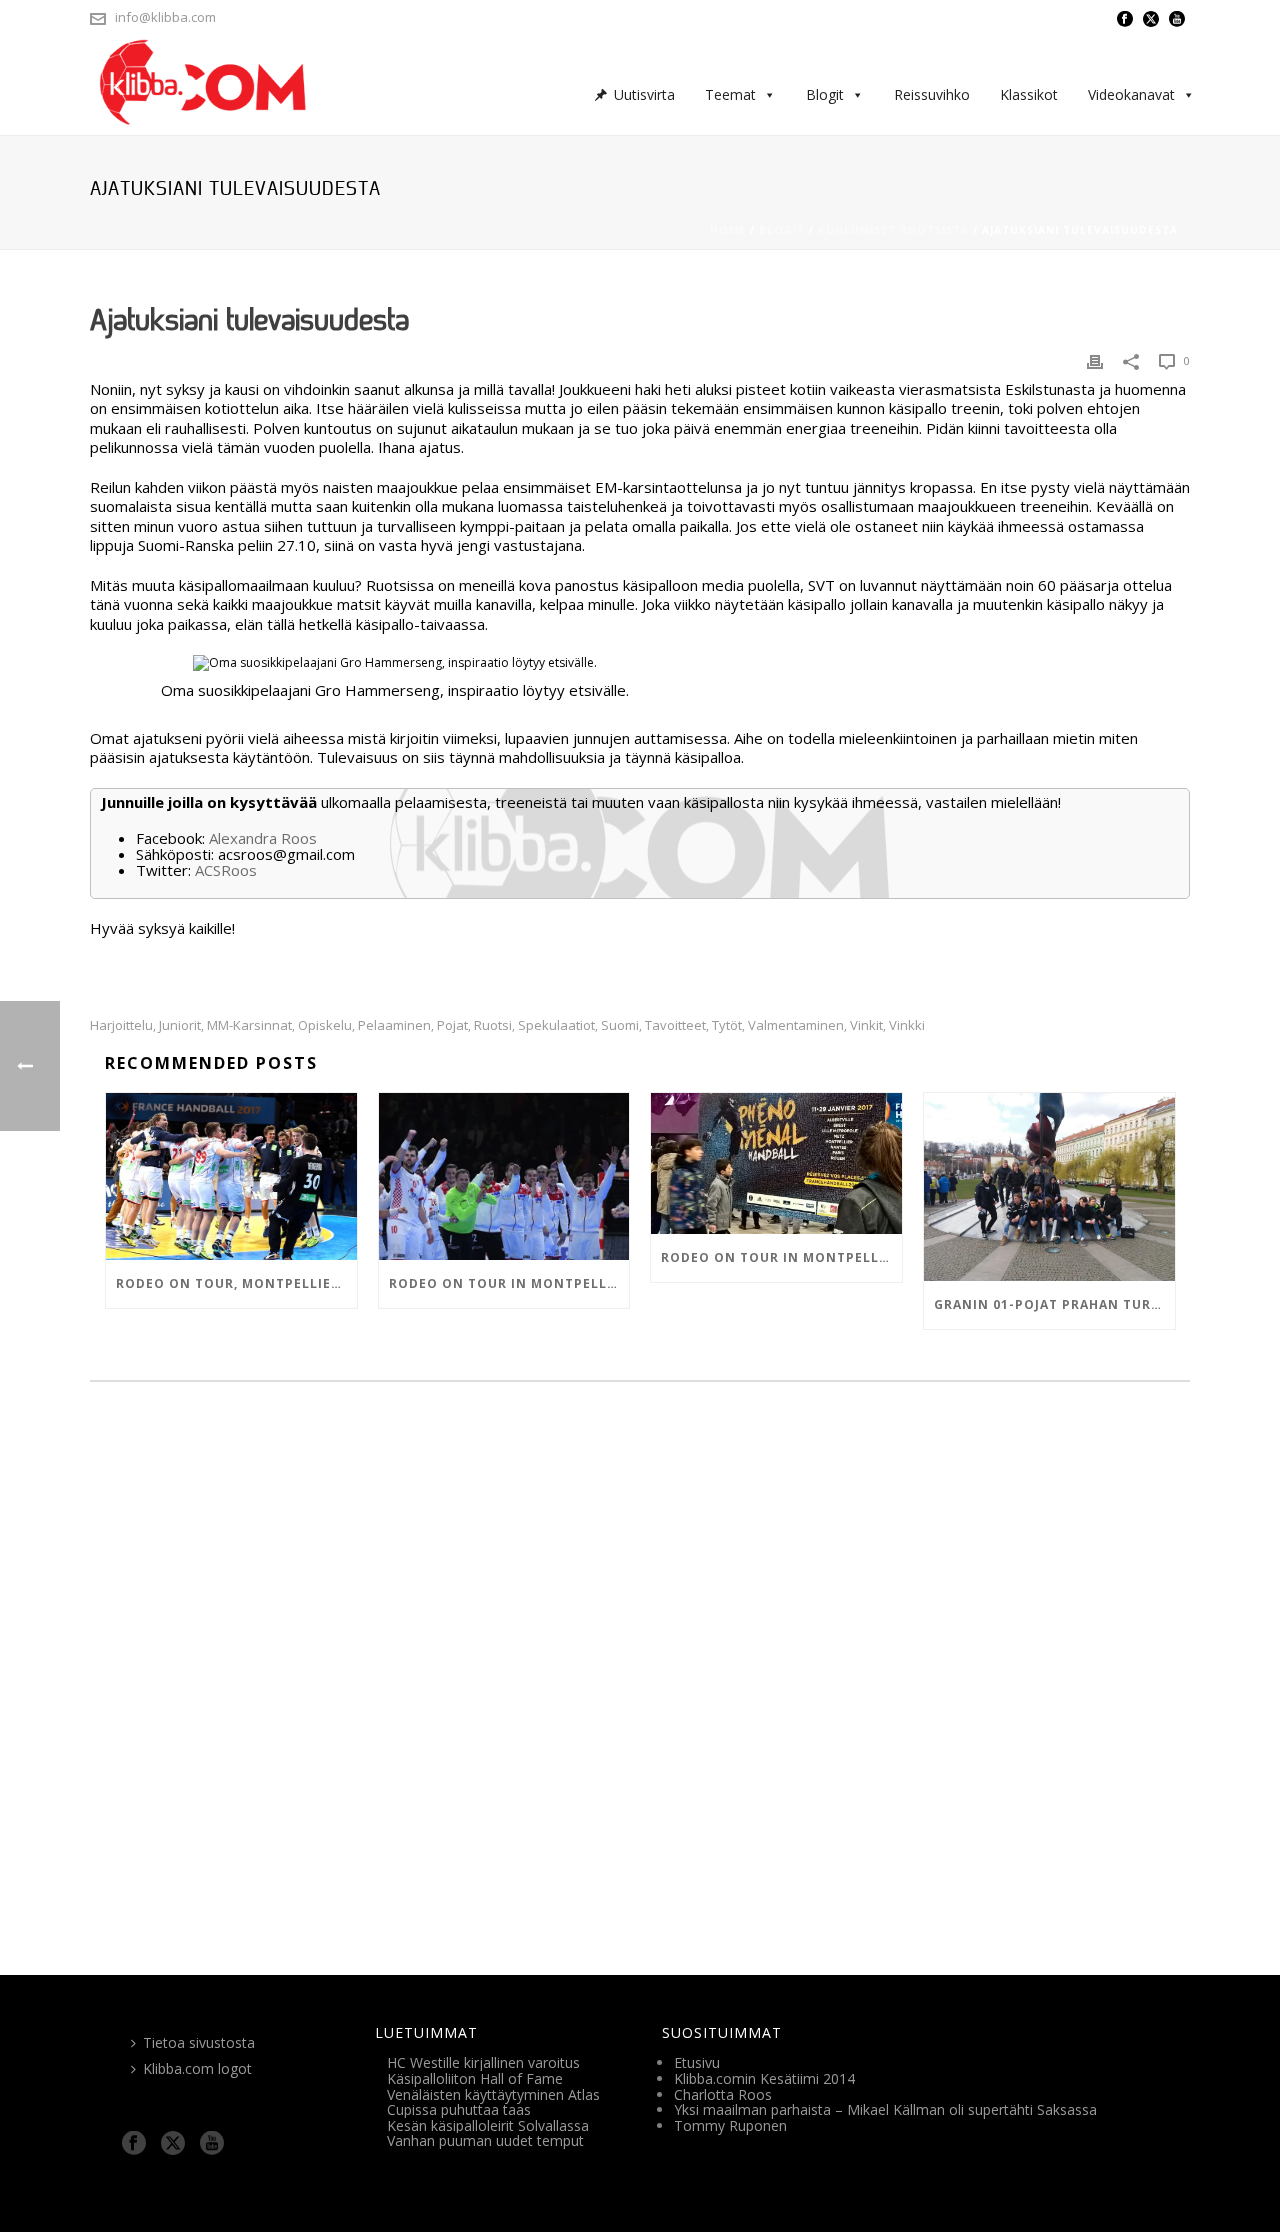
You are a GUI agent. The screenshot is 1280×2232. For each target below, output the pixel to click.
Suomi (620, 1025)
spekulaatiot (556, 1025)
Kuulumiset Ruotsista (893, 230)
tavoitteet (675, 1025)
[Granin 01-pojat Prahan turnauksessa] (1049, 1187)
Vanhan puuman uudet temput (485, 2140)
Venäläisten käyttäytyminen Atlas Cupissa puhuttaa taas (493, 2102)
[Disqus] (640, 1672)
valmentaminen (796, 1025)
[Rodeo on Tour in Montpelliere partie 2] (504, 1176)
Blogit (825, 94)
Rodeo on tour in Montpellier (781, 1257)
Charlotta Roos (723, 2094)
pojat (452, 1025)
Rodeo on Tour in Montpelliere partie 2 (509, 1283)
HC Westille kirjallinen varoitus (483, 2062)
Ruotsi (493, 1025)
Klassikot (1029, 94)
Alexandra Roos (263, 838)
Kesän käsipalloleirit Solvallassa (488, 2125)
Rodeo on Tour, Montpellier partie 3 (236, 1283)
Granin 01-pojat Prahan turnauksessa (1054, 1304)
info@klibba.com (165, 17)
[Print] (1095, 361)
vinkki (907, 1025)
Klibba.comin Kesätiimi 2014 (764, 2078)
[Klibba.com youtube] (212, 2144)
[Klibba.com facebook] (134, 2144)
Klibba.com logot (197, 2068)
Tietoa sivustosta (199, 2042)
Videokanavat (1131, 94)
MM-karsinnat (249, 1025)
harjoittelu (121, 1025)
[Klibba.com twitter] (173, 2144)
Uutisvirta (644, 94)
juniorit (180, 1025)
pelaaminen (394, 1025)
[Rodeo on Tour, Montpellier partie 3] (231, 1176)
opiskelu (325, 1025)
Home (728, 230)
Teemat (730, 94)
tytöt (727, 1025)
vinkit (866, 1025)
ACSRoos (226, 870)
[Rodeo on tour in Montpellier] (776, 1163)
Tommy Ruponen (730, 2125)
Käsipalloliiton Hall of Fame (475, 2078)
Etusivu (697, 2062)
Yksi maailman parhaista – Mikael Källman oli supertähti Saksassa (885, 2109)
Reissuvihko (932, 94)
